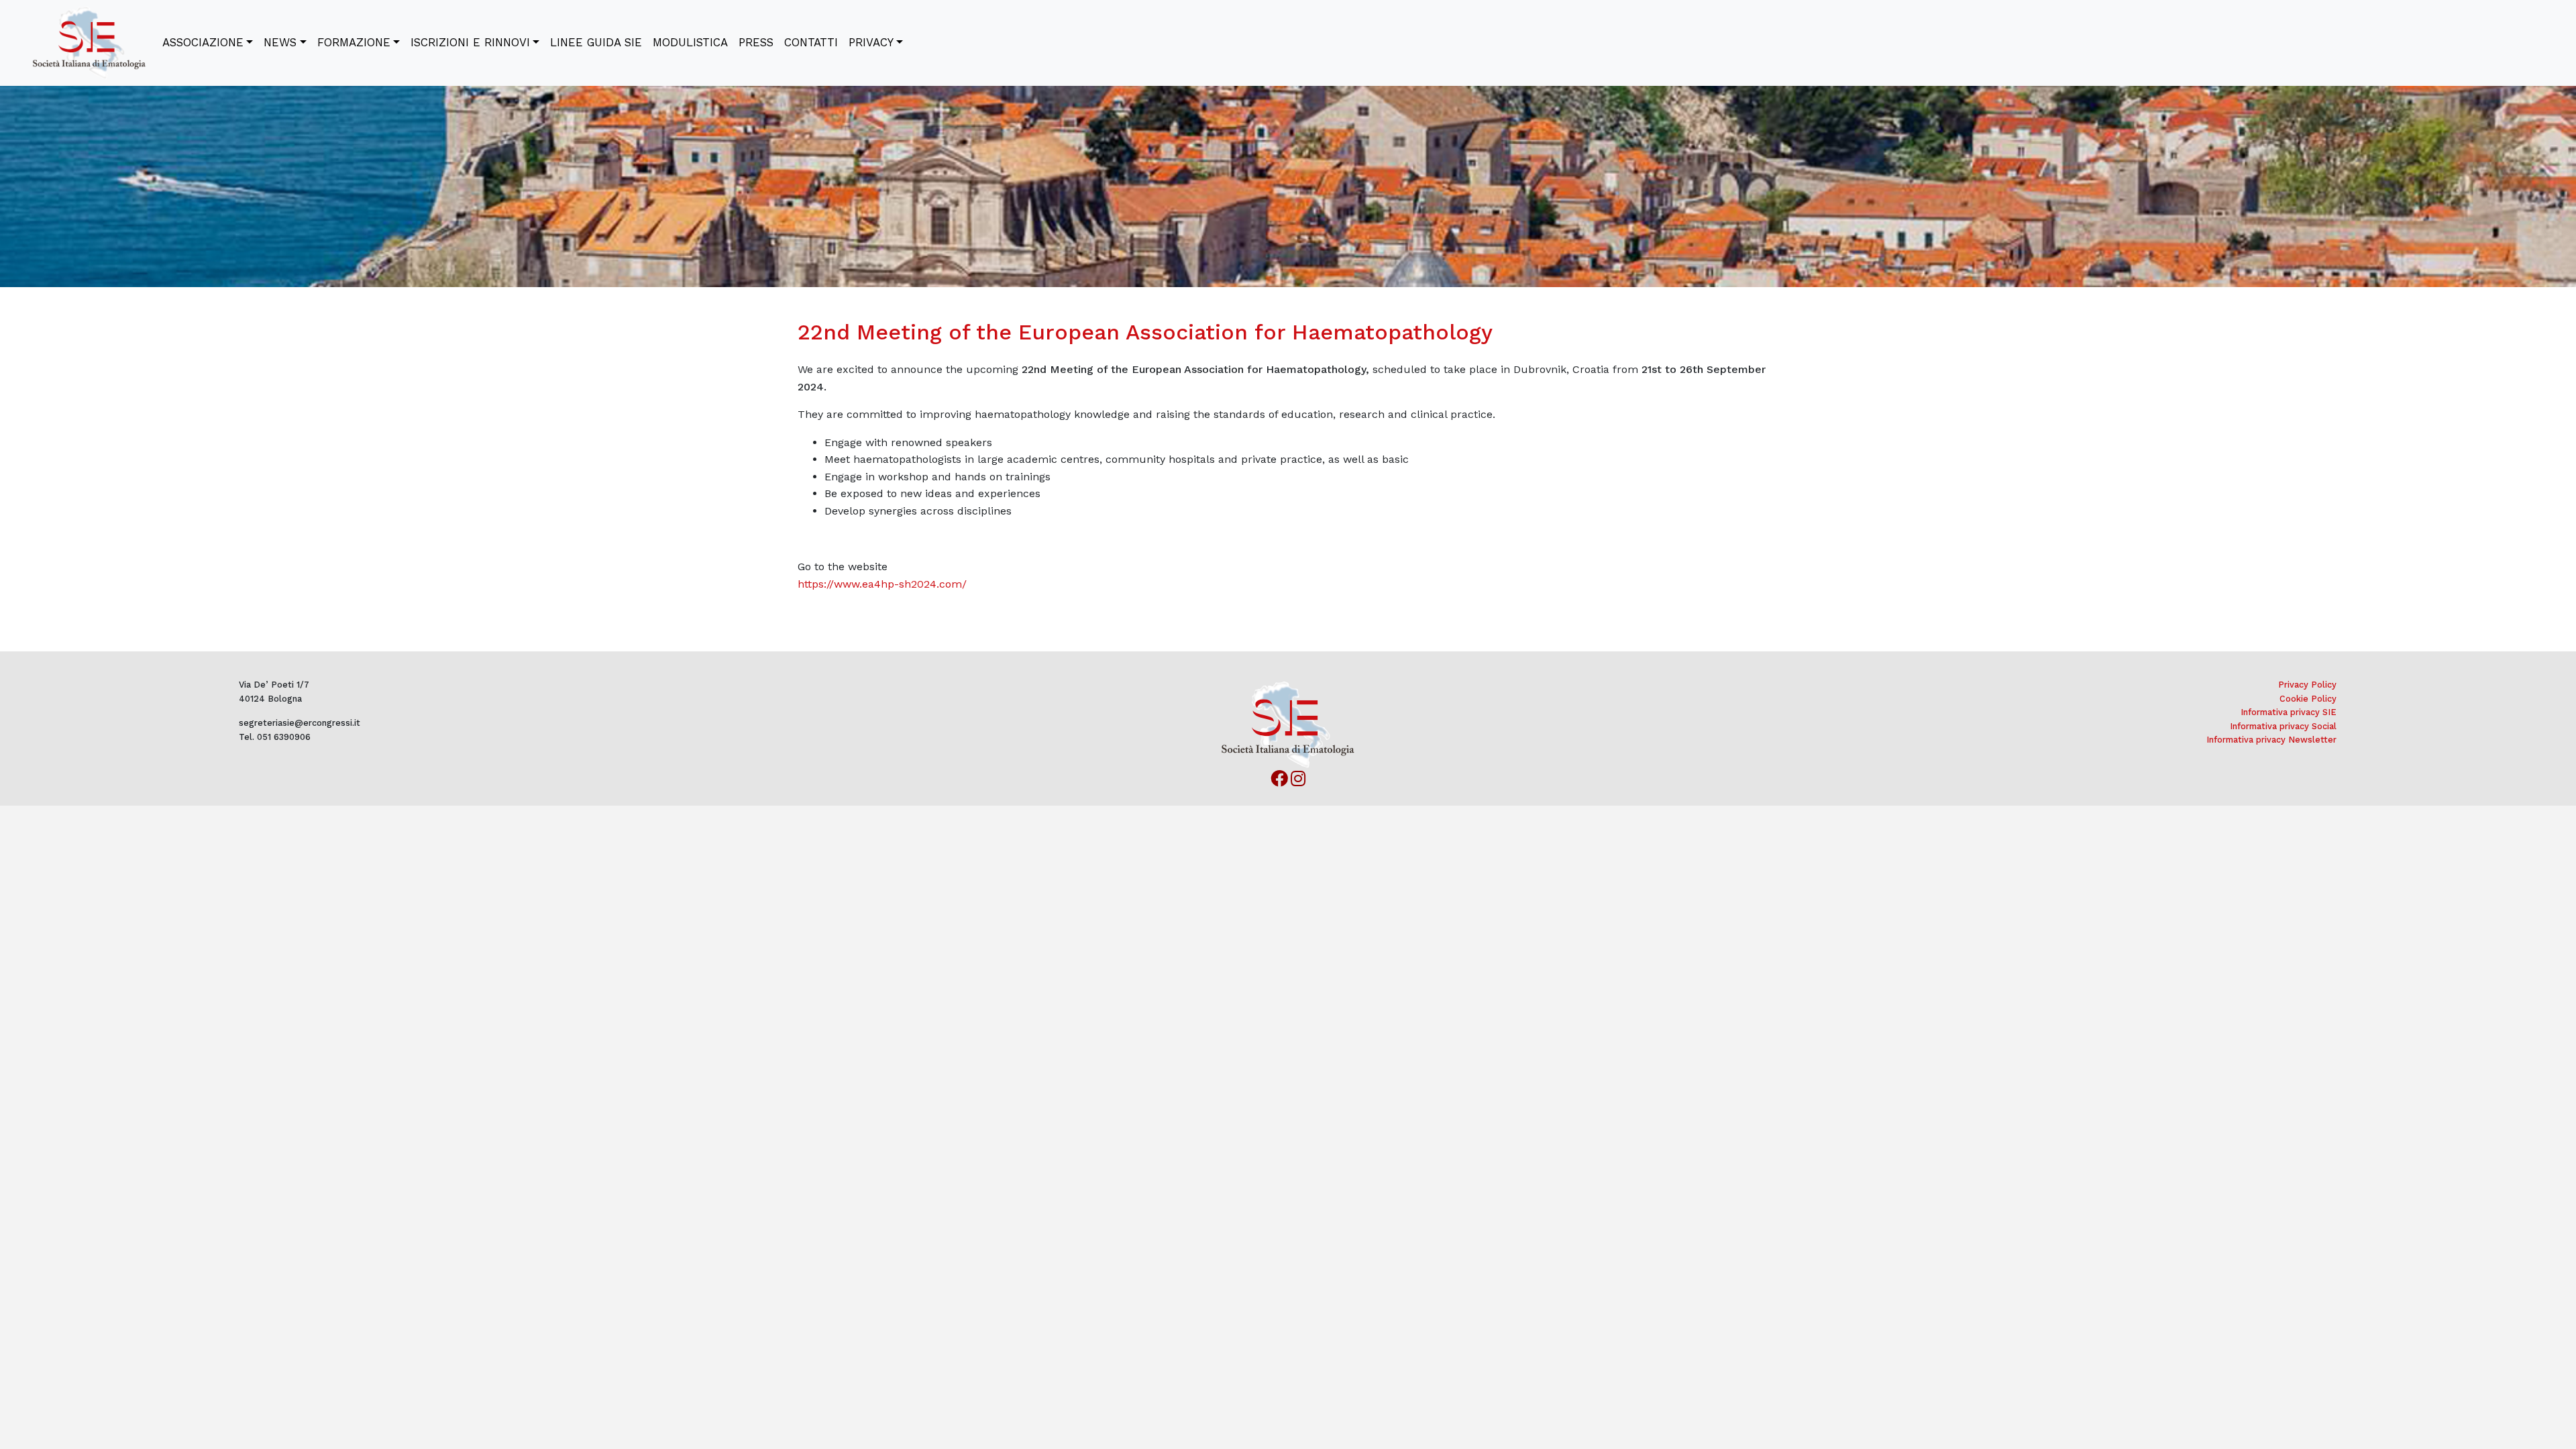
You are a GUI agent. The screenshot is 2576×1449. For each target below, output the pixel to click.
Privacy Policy (2307, 685)
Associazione (203, 42)
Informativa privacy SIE (2289, 712)
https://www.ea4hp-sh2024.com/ (882, 584)
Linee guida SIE (596, 42)
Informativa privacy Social (2283, 726)
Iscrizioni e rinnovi (470, 42)
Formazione (354, 42)
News (280, 42)
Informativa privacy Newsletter (2271, 740)
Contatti (811, 42)
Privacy (871, 42)
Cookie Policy (2308, 699)
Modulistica (690, 42)
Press (756, 42)
